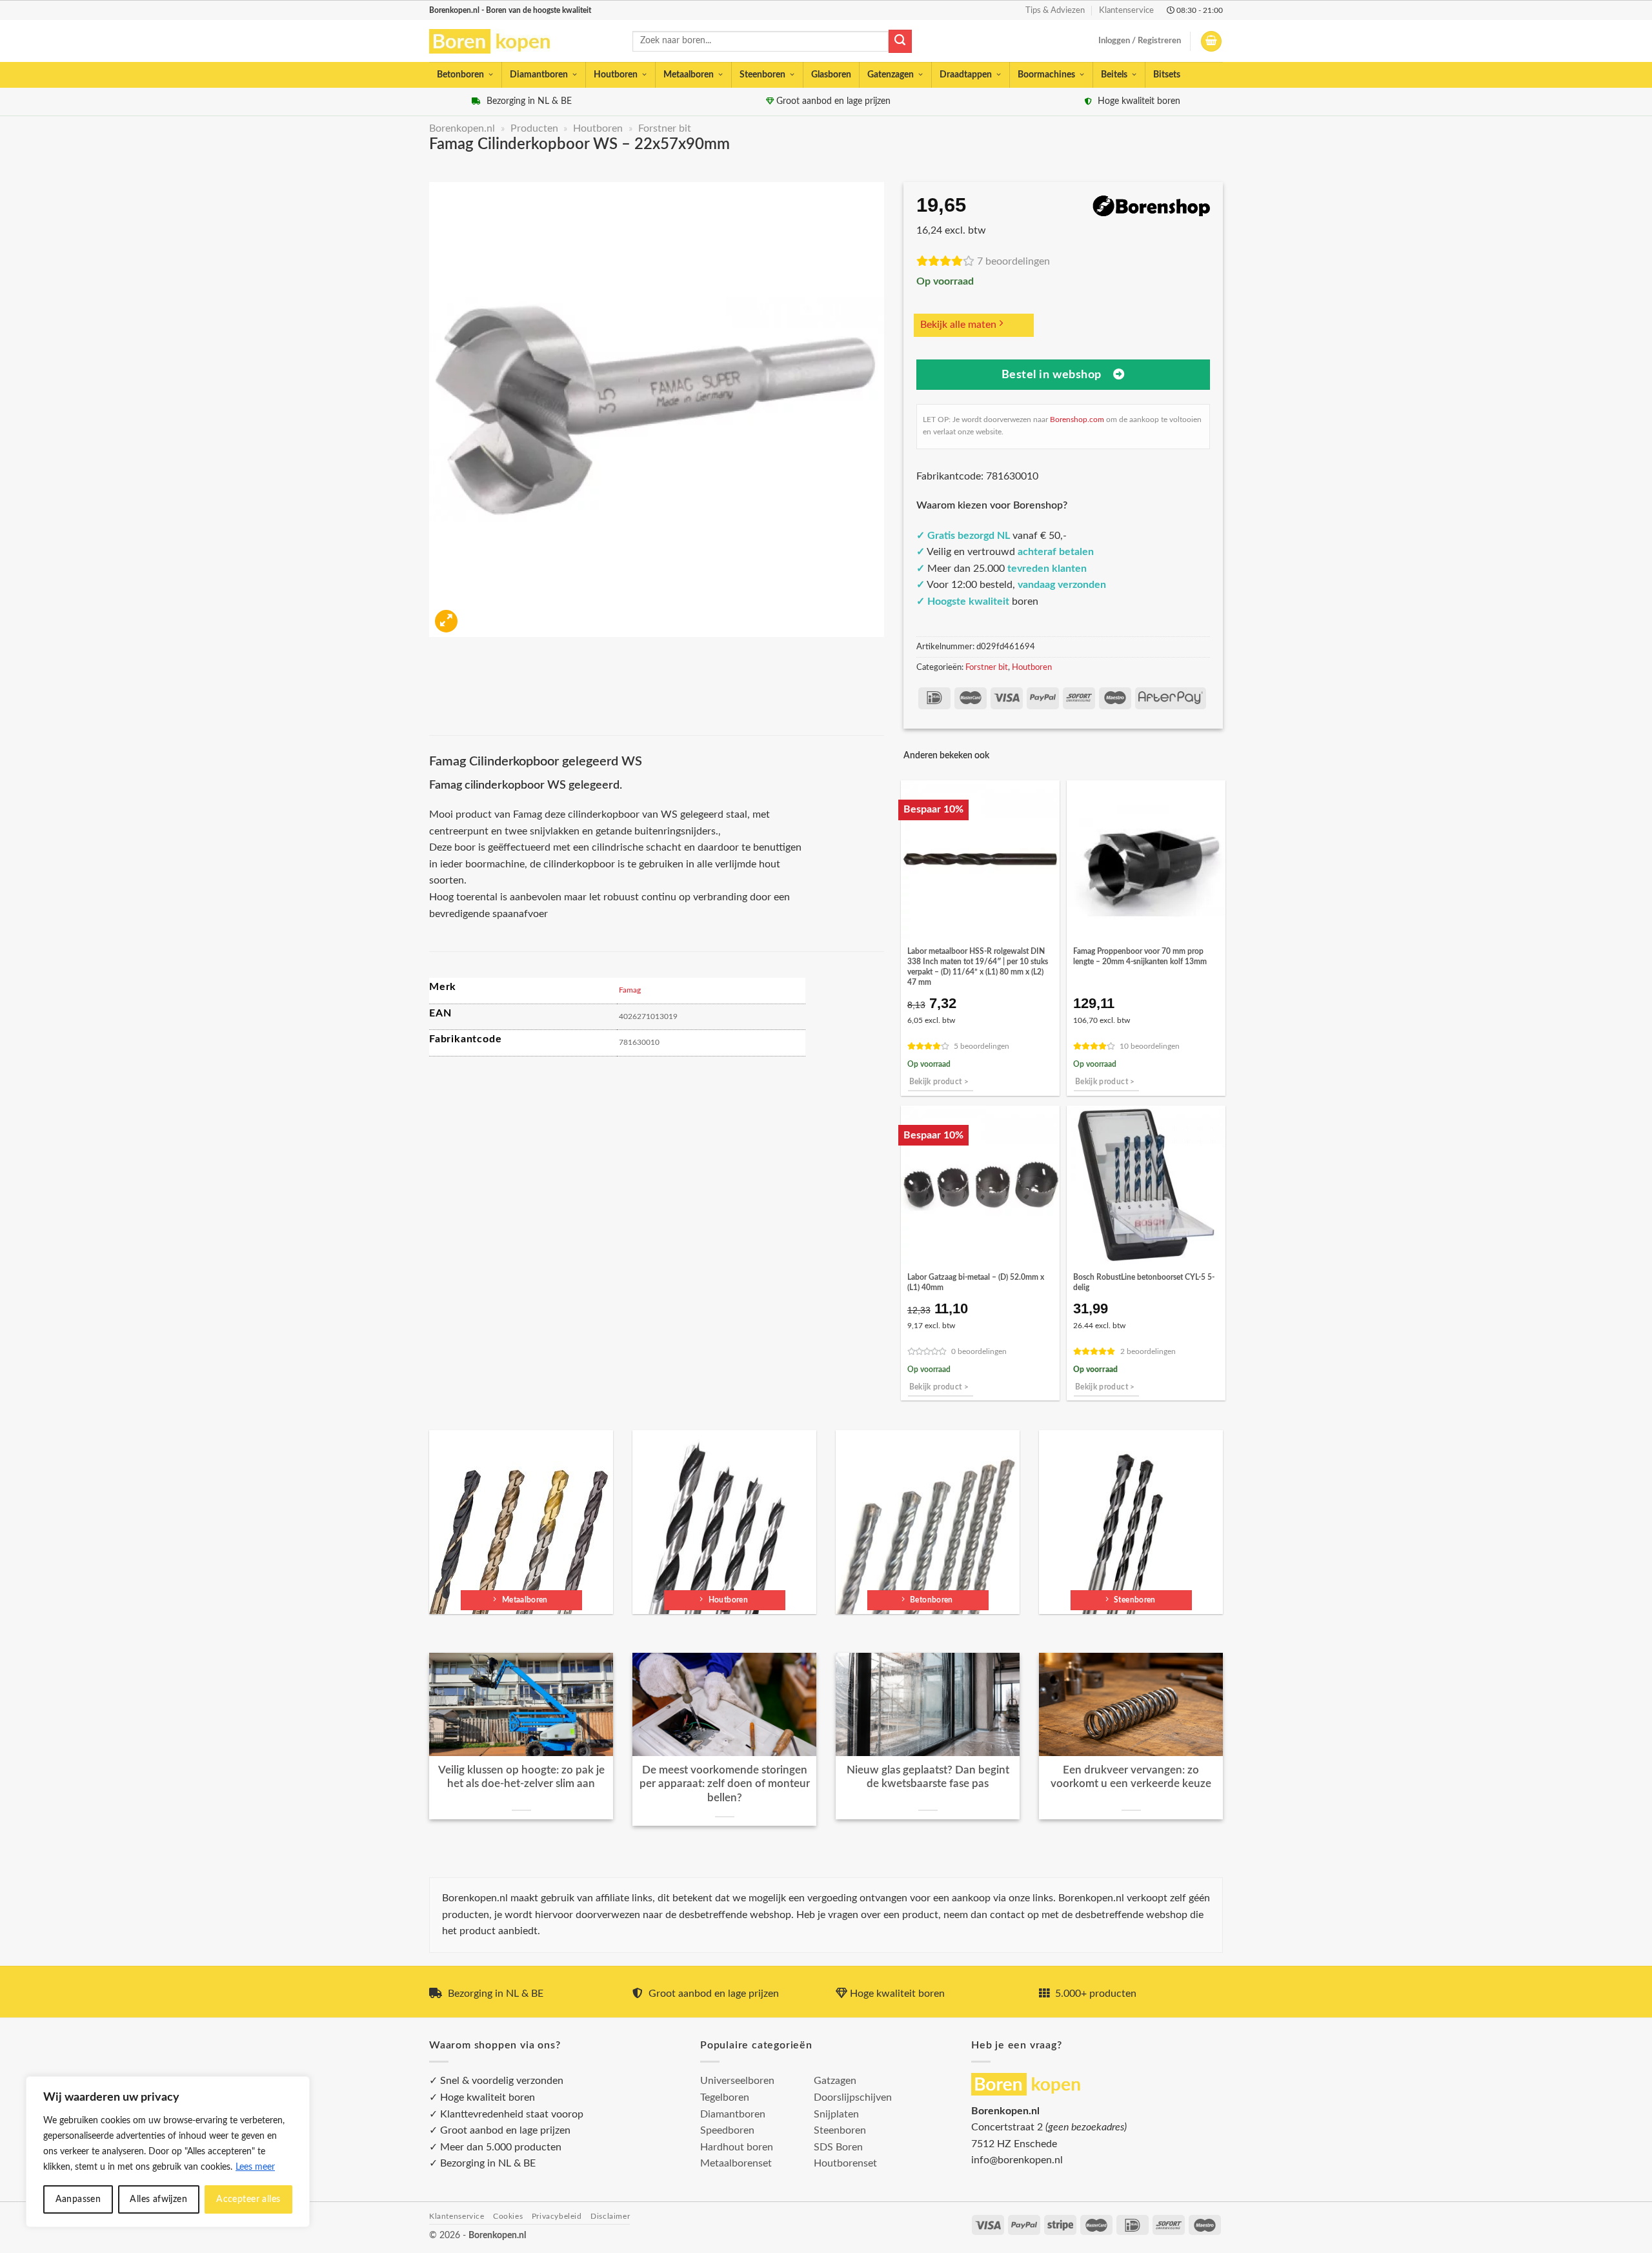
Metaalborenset (736, 2163)
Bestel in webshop (1052, 375)
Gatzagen (835, 2081)
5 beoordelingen (982, 1046)
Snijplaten (836, 2114)
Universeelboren (737, 2081)
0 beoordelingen (979, 1352)
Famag (630, 990)
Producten (534, 128)
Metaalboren (689, 75)
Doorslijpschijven (853, 2097)
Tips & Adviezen (1055, 10)
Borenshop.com (1077, 419)
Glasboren (831, 75)
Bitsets (1167, 75)
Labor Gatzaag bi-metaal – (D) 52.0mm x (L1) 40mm (976, 1282)
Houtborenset (845, 2163)
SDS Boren (838, 2147)
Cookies (508, 2216)
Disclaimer (610, 2216)
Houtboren (616, 75)
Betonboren (460, 75)
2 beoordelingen (1148, 1352)
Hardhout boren (737, 2147)
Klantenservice (1126, 10)
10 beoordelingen (1150, 1046)
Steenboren (762, 75)
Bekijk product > (939, 1082)
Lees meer (255, 2167)
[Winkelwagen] (1211, 42)
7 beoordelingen (1013, 261)
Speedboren (727, 2130)
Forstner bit (665, 128)
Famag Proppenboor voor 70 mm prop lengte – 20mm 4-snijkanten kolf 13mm (1140, 956)
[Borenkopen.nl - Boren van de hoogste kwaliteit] (495, 42)
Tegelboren (725, 2097)
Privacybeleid (557, 2216)
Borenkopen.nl (462, 128)
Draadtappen (966, 75)
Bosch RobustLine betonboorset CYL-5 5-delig (1144, 1282)
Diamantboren (539, 75)
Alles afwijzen (158, 2199)
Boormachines (1046, 75)
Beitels (1114, 75)
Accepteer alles (248, 2199)
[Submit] (900, 41)
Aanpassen (78, 2199)
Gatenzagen (891, 75)
